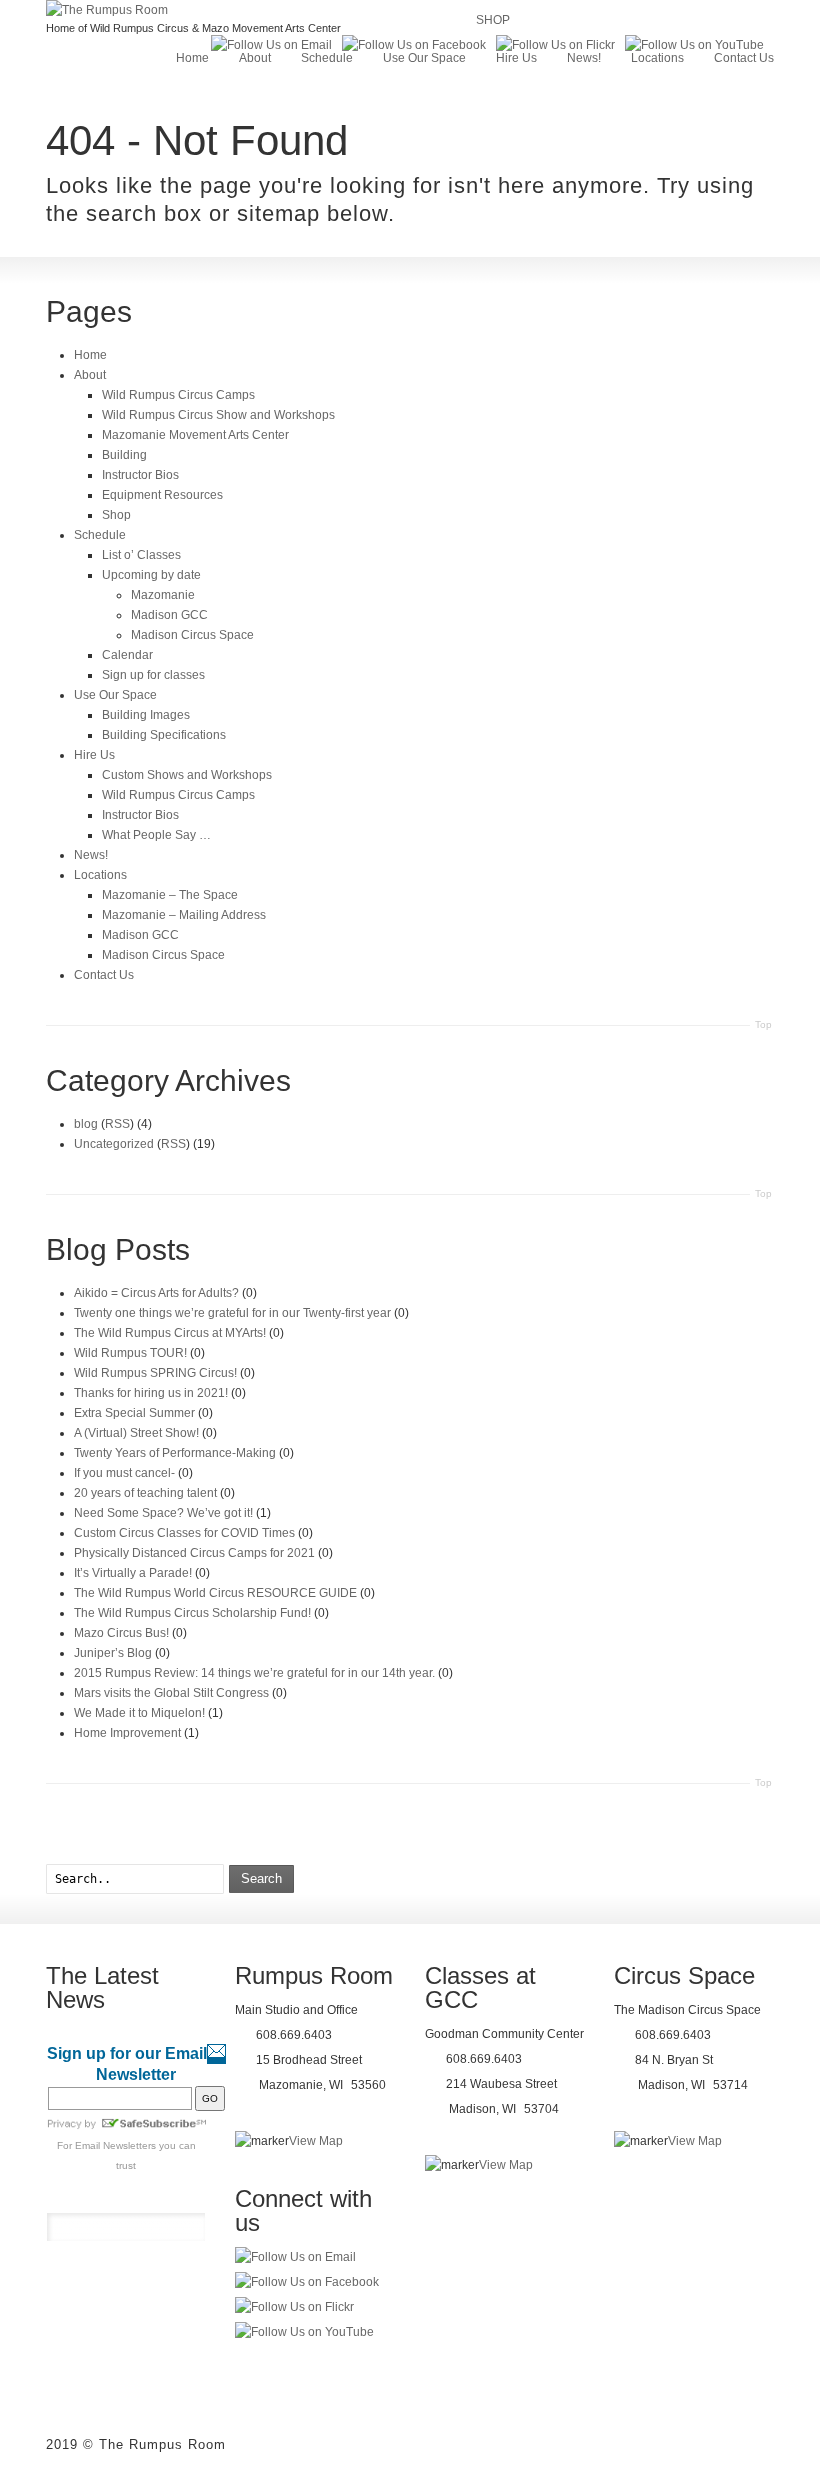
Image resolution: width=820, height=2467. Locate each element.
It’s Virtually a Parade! (133, 1573)
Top (763, 1024)
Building (124, 455)
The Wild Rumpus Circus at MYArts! (170, 1333)
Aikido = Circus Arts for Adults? (156, 1293)
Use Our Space (424, 58)
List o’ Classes (141, 555)
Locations (657, 58)
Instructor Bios (140, 475)
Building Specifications (164, 735)
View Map (316, 2141)
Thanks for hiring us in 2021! (151, 1393)
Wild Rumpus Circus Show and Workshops (218, 415)
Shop (116, 515)
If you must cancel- (124, 1473)
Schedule (327, 58)
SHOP (493, 20)
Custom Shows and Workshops (187, 775)
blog (86, 1124)
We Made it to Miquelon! (139, 1713)
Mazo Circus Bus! (121, 1633)
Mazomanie (163, 595)
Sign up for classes (153, 675)
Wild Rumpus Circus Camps (178, 395)
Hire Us (516, 58)
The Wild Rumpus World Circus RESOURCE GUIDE (215, 1593)
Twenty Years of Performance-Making (175, 1453)
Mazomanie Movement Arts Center (195, 435)
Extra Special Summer (134, 1413)
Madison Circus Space (192, 635)
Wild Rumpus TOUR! (130, 1353)
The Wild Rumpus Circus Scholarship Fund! (192, 1613)
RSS (117, 1124)
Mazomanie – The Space (170, 895)
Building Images (146, 715)
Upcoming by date (151, 575)
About (255, 58)
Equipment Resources (162, 495)
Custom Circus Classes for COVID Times (184, 1533)
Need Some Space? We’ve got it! (163, 1513)
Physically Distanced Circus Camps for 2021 (194, 1553)
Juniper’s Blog (113, 1653)
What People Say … (156, 835)
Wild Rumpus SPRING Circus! (155, 1373)
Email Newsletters (115, 2145)
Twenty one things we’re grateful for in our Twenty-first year (232, 1313)
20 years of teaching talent (145, 1493)
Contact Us (744, 58)
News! (584, 58)
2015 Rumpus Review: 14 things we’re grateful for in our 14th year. (254, 1673)
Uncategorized (114, 1144)
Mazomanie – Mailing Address (184, 915)
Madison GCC (169, 615)
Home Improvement (127, 1733)
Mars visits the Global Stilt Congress (171, 1693)
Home (192, 58)
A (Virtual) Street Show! (136, 1433)
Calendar (127, 655)
